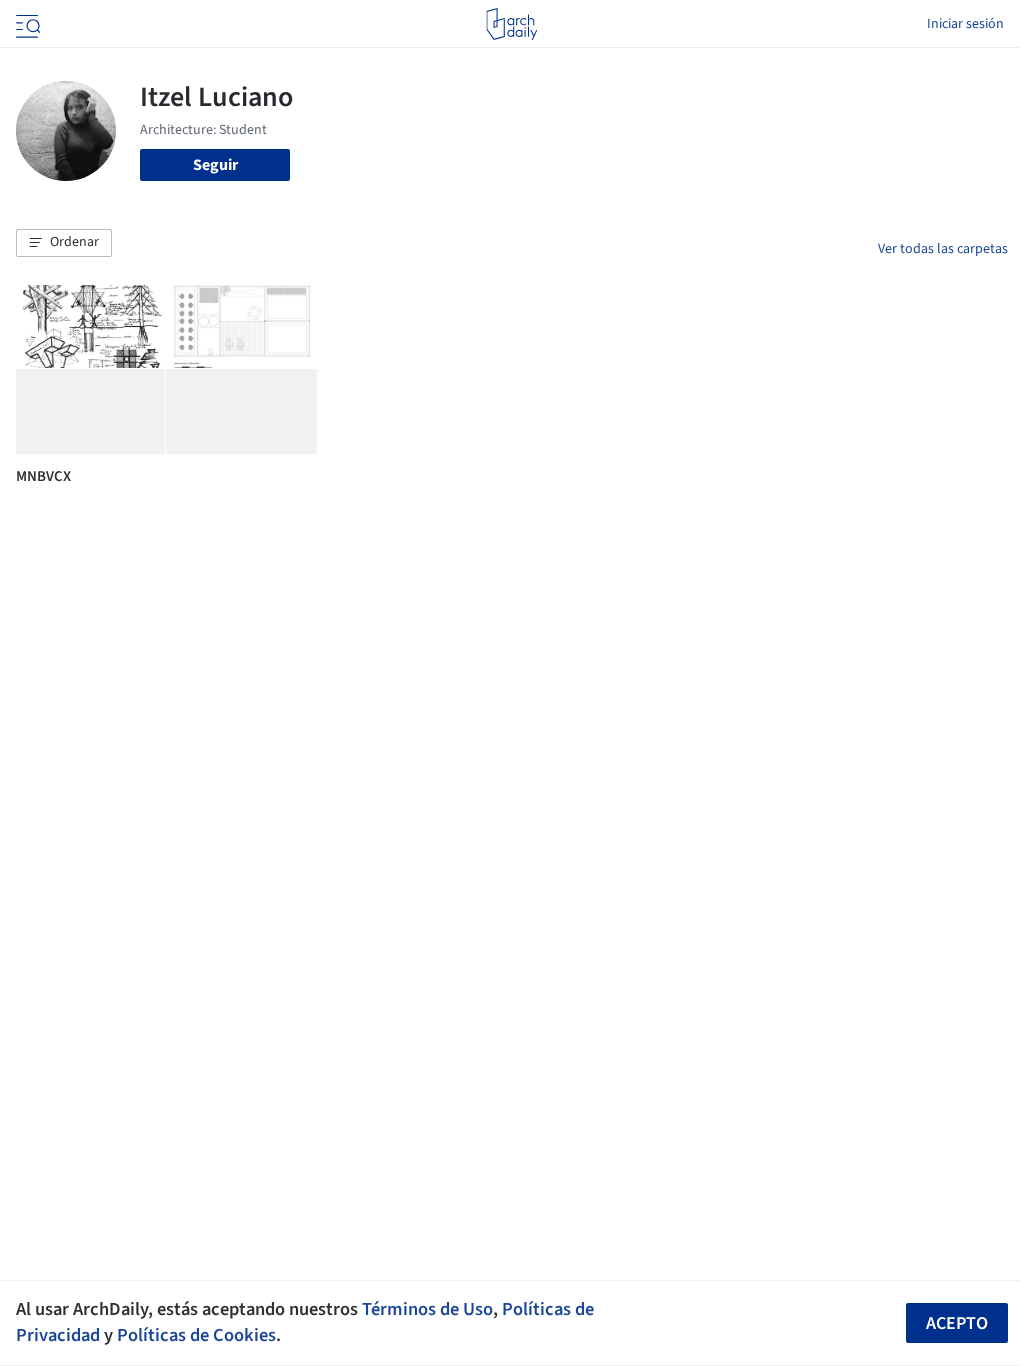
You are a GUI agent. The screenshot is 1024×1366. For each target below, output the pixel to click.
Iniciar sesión (965, 24)
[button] (64, 243)
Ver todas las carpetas (943, 249)
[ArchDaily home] (511, 24)
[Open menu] (26, 24)
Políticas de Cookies (196, 1335)
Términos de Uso (427, 1309)
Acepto (957, 1323)
